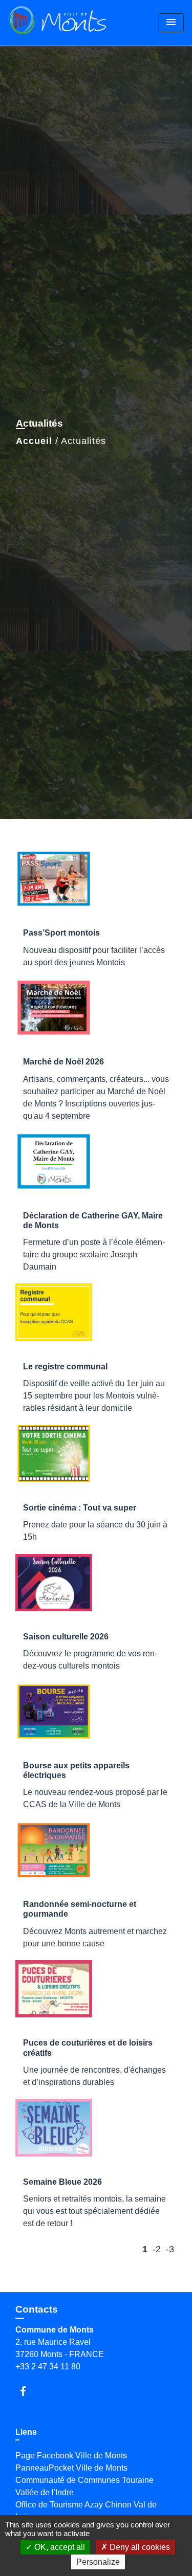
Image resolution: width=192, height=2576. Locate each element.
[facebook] (28, 2391)
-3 (170, 2249)
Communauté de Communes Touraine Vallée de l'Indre (84, 2486)
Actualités (83, 441)
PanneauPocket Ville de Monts (71, 2468)
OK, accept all (59, 2547)
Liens (26, 2432)
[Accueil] (57, 23)
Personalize (98, 2562)
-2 (157, 2249)
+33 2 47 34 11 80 (48, 2367)
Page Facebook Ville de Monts (71, 2456)
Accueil (34, 441)
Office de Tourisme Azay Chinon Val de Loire (86, 2511)
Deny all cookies (139, 2547)
